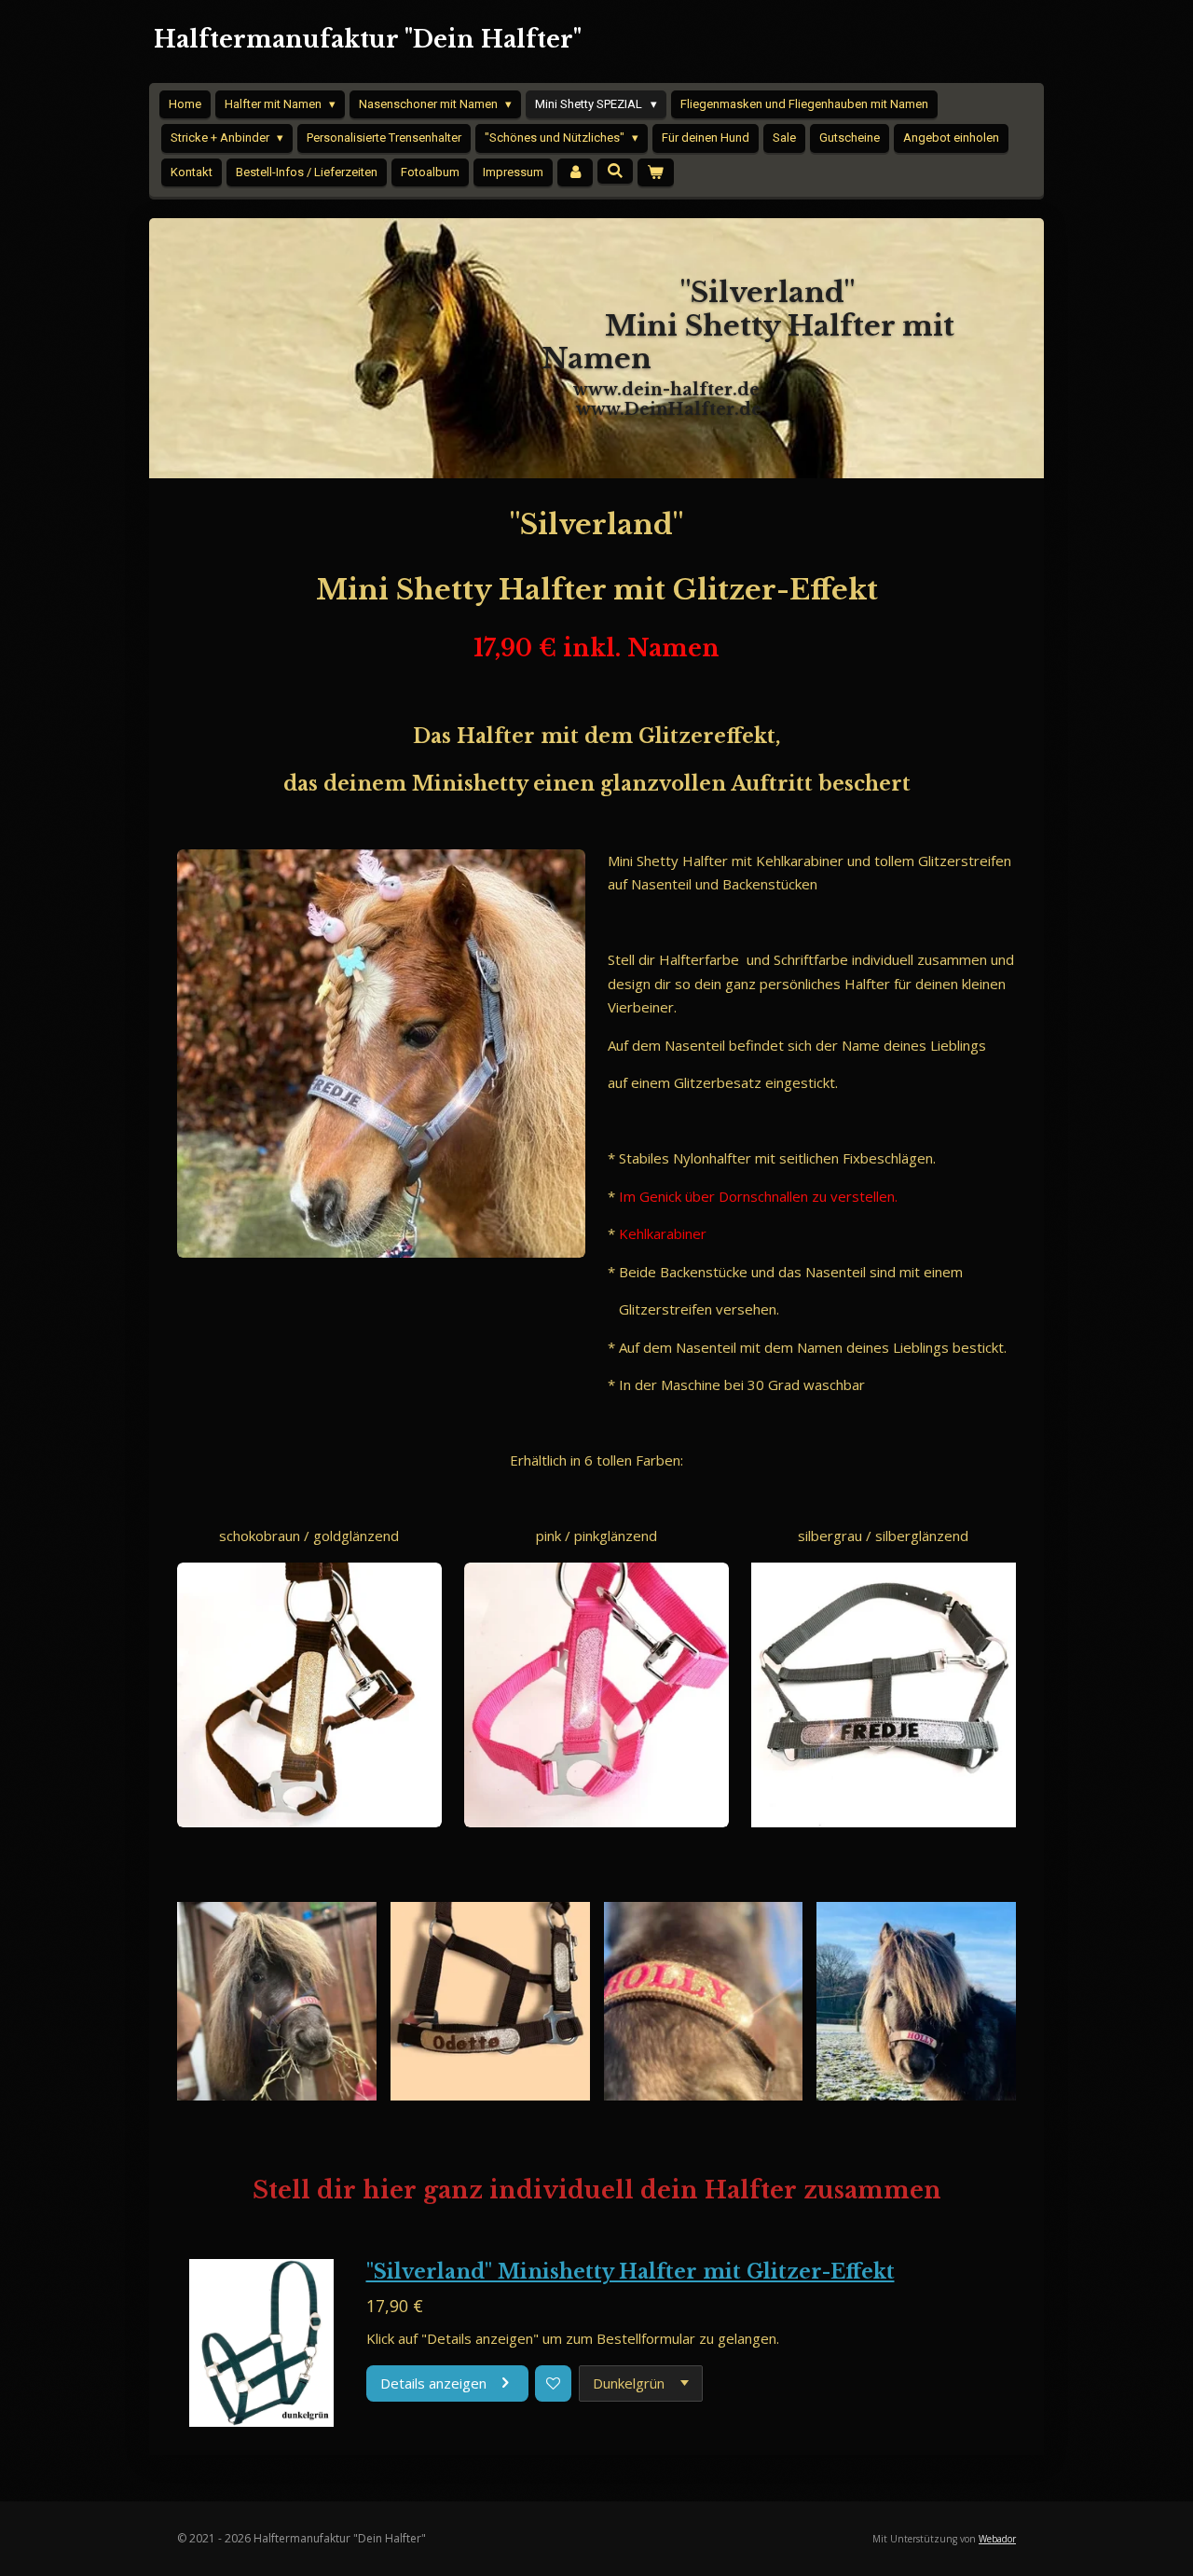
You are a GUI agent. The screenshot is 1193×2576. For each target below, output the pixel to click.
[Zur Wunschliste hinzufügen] (553, 2383)
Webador (997, 2539)
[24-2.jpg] (703, 2001)
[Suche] (615, 171)
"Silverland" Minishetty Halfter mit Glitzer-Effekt (631, 2272)
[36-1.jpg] (277, 2001)
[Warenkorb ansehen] (655, 173)
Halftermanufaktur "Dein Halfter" (368, 40)
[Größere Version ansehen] (381, 1054)
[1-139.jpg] (490, 2001)
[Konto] (575, 173)
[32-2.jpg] (917, 2001)
